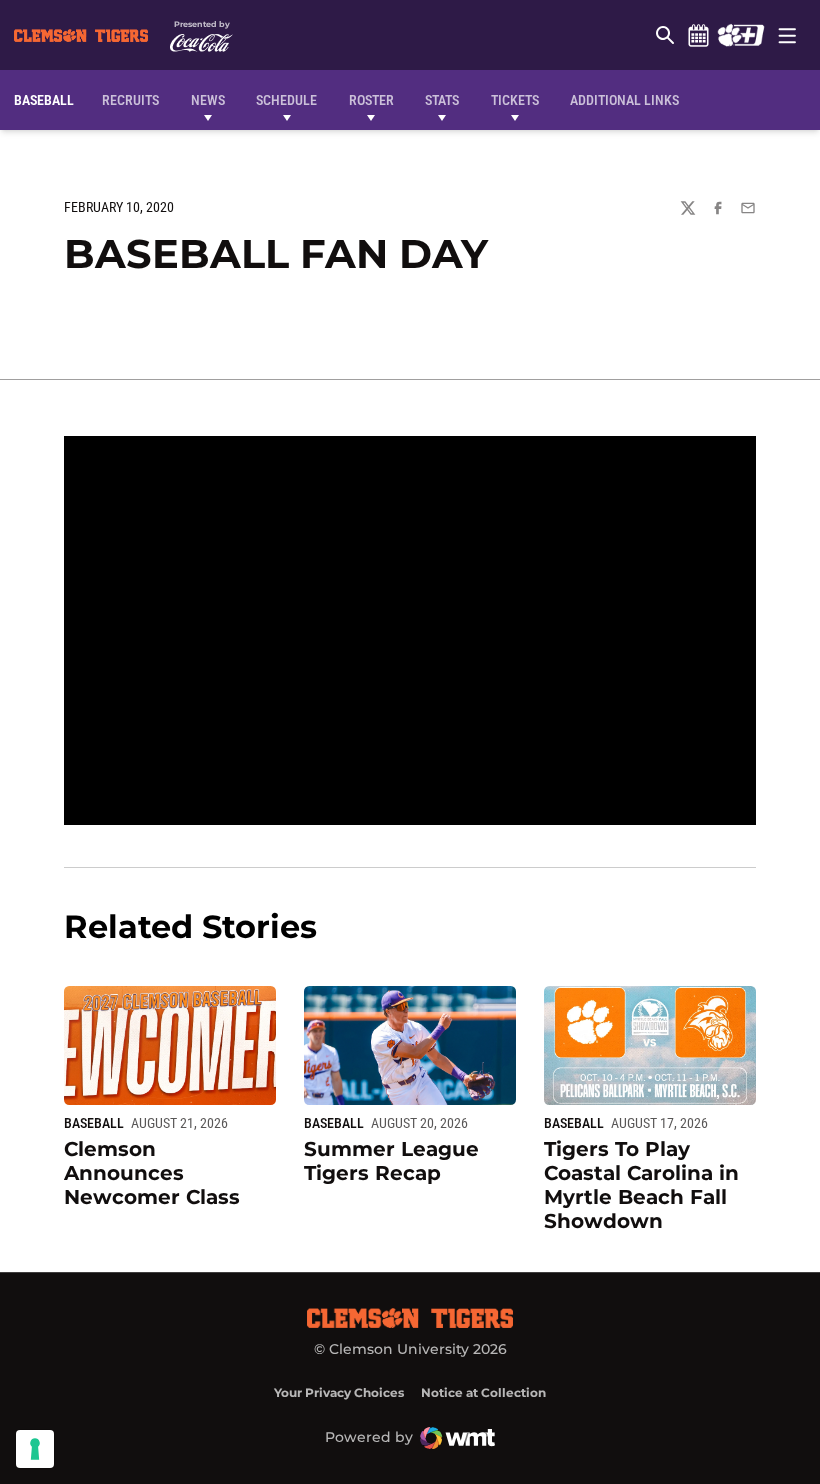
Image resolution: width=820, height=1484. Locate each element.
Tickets (515, 100)
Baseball (94, 1123)
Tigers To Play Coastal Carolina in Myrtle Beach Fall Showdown (641, 1185)
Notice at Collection (483, 1392)
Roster (371, 100)
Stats (442, 100)
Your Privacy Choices (339, 1392)
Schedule (698, 35)
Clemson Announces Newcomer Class (152, 1173)
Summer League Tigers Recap (391, 1161)
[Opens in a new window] (740, 35)
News (208, 100)
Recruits (135, 99)
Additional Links (624, 100)
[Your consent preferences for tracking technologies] (35, 1449)
